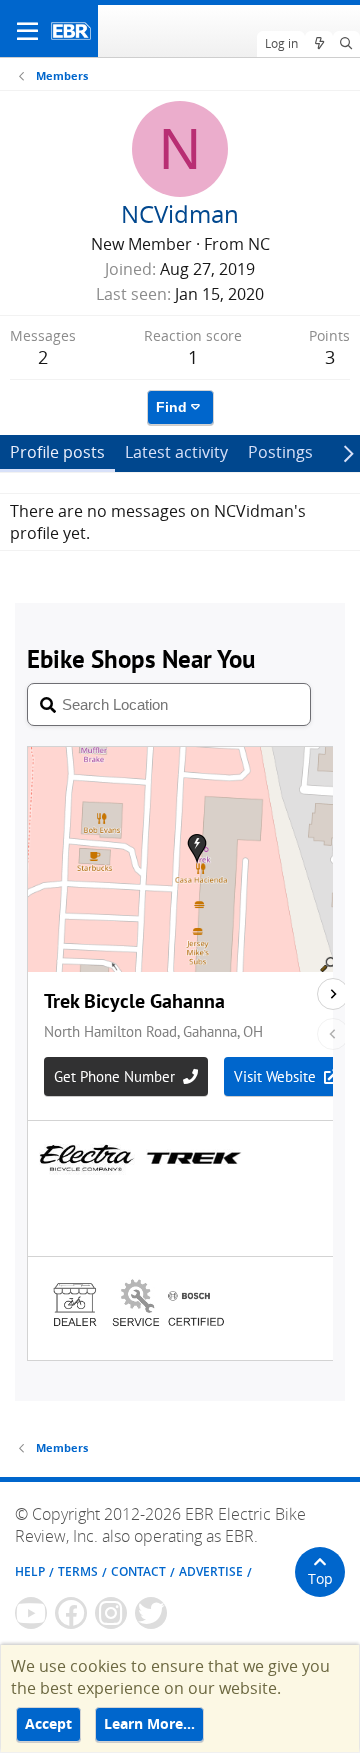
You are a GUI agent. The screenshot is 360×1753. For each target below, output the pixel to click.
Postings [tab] (280, 452)
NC (259, 244)
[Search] (346, 44)
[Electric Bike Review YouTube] (31, 1613)
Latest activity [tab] (176, 452)
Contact (138, 1571)
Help (30, 1571)
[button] (27, 31)
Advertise (211, 1571)
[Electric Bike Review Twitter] (151, 1613)
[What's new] (318, 44)
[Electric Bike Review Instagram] (111, 1613)
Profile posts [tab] (57, 452)
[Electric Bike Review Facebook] (71, 1613)
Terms (78, 1571)
